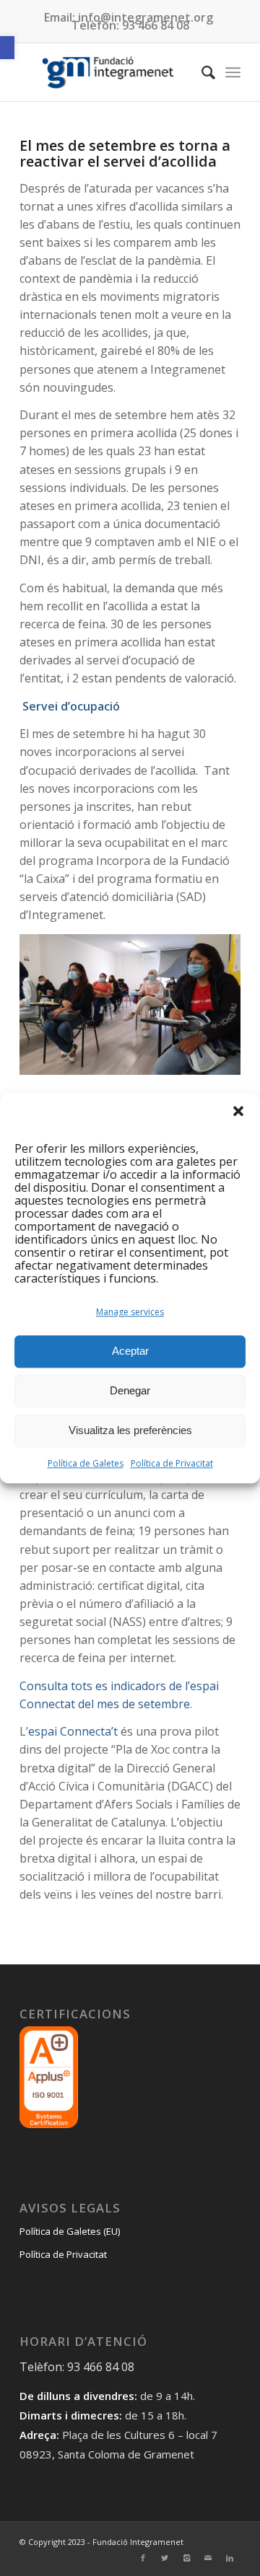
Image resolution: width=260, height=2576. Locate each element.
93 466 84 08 (156, 25)
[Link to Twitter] (165, 2558)
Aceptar (130, 1351)
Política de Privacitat (172, 1463)
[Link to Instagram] (186, 2558)
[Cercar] (201, 72)
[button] (7, 48)
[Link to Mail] (208, 2558)
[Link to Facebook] (143, 2558)
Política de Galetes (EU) (70, 2231)
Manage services (130, 1312)
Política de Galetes (86, 1463)
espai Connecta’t (73, 1731)
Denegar (130, 1391)
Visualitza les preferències (130, 1431)
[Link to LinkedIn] (230, 2558)
